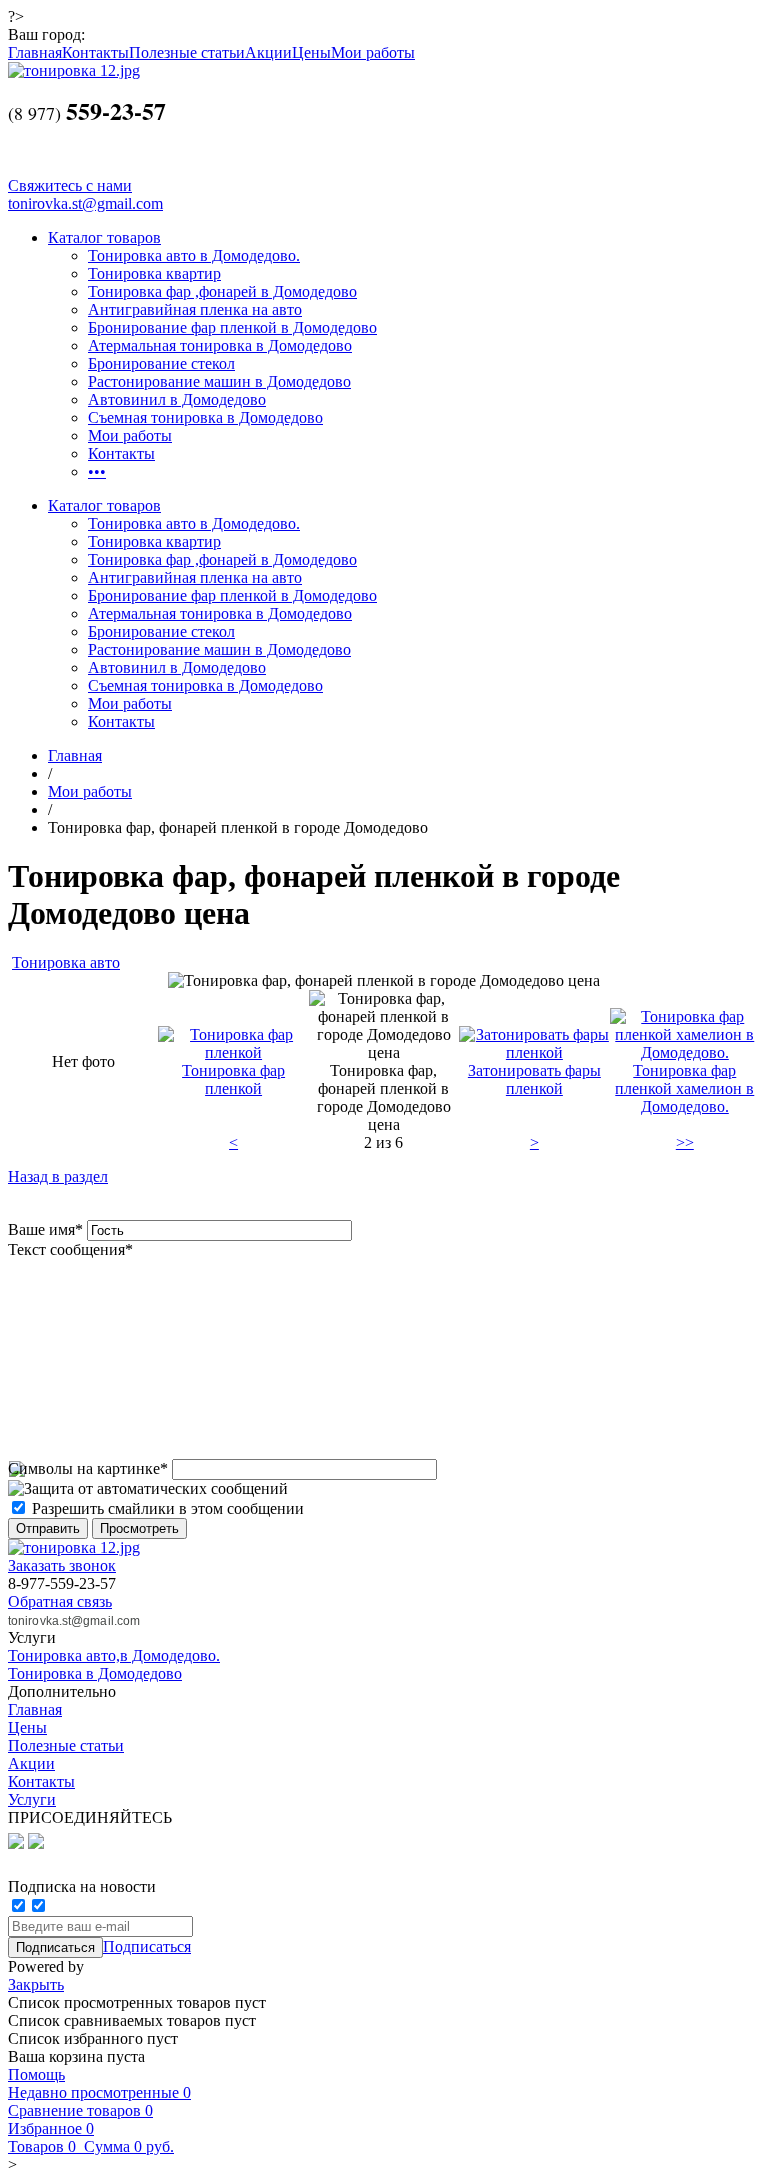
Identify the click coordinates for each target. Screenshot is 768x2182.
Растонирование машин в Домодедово (219, 381)
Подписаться (147, 1946)
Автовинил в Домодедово (177, 399)
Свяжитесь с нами (70, 185)
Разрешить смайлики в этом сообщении (168, 1508)
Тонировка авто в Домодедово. (194, 255)
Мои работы (373, 52)
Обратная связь (60, 1601)
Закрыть (36, 1984)
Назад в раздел (58, 1176)
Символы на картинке (88, 1468)
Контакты (95, 52)
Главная (35, 52)
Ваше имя (45, 1229)
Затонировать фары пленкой (534, 1079)
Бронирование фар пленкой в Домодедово (232, 327)
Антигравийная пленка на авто (195, 309)
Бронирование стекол (161, 363)
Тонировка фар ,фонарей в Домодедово (222, 291)
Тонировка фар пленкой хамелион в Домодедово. (684, 1088)
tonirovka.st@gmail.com (85, 203)
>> (685, 1142)
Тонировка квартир (154, 273)
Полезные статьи (187, 52)
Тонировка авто (66, 962)
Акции (268, 52)
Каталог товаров (104, 237)
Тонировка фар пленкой (233, 1079)
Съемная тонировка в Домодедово (205, 417)
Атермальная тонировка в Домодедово (220, 345)
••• (97, 471)
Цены (311, 52)
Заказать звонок (62, 1565)
